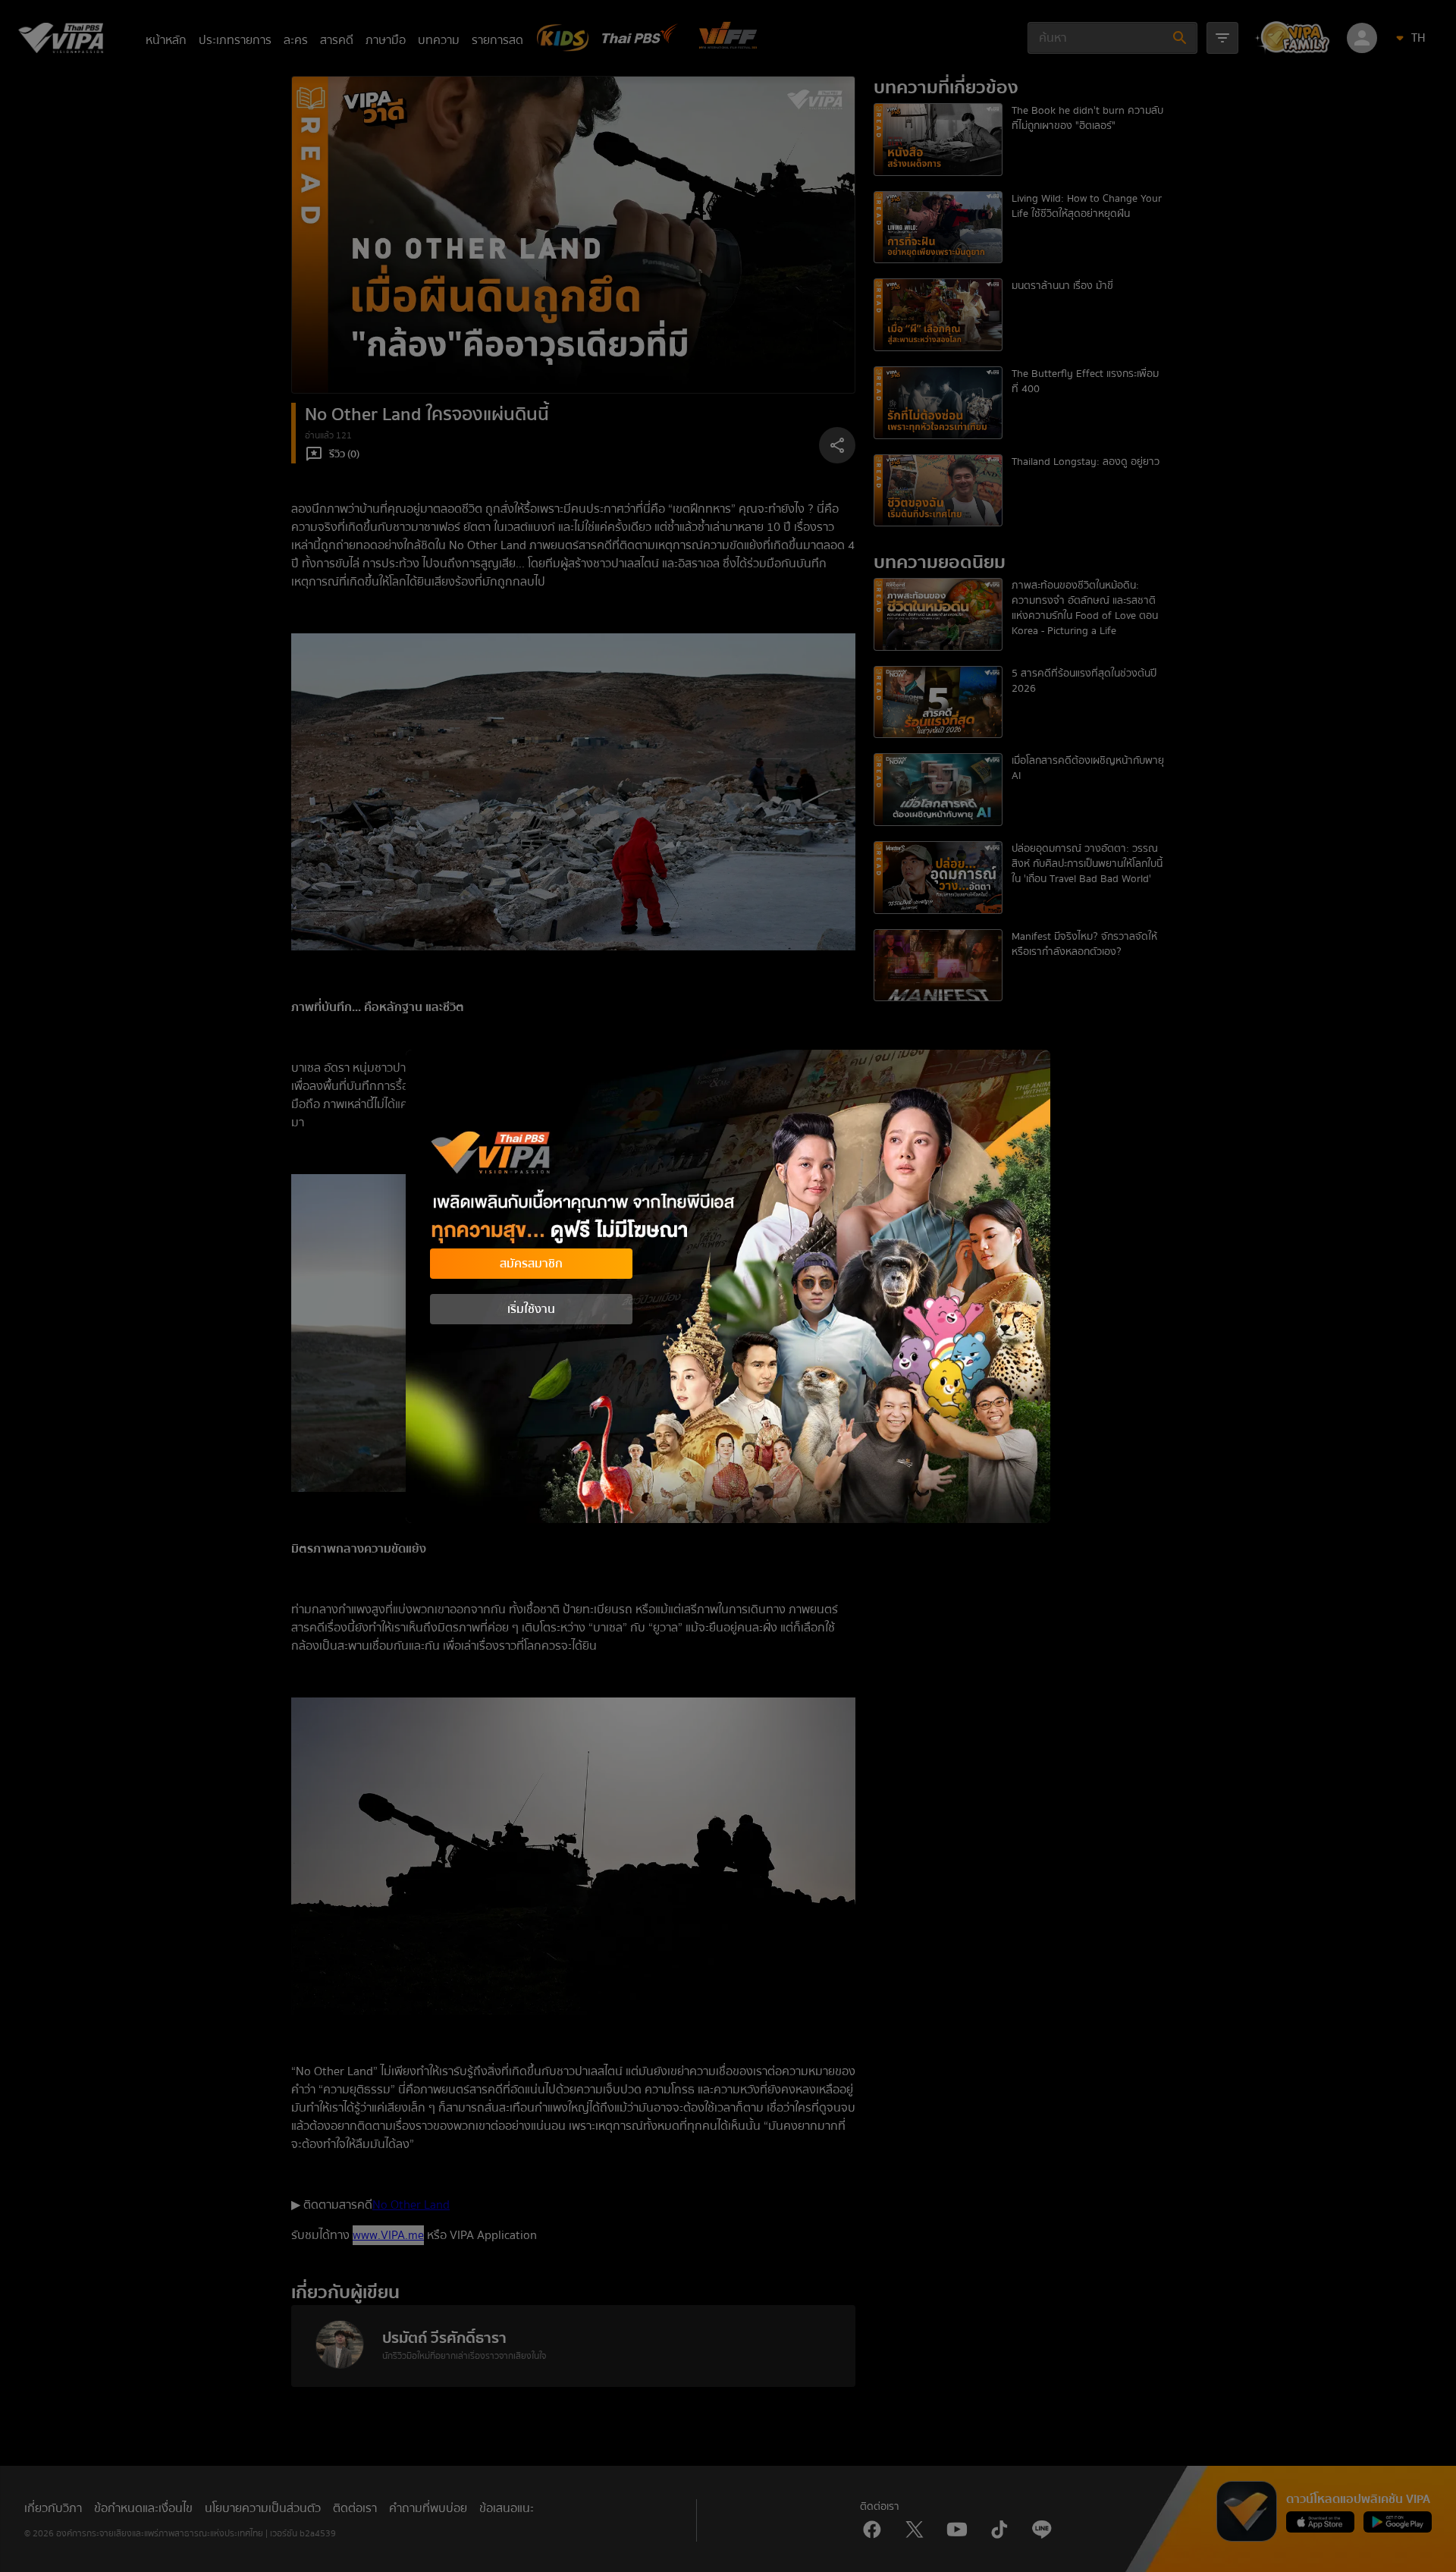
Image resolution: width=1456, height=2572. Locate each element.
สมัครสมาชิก (531, 1264)
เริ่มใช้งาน (531, 1309)
